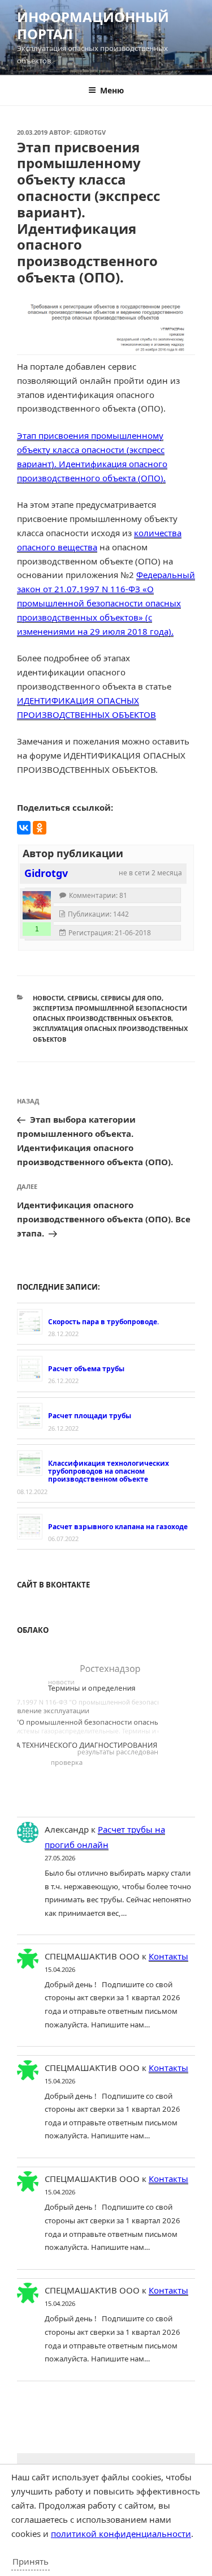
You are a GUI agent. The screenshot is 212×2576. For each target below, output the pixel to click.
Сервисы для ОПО (131, 998)
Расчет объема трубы (86, 1369)
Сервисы (82, 998)
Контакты (168, 1956)
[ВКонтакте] (24, 828)
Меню (112, 90)
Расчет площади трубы (90, 1416)
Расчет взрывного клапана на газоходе (118, 1527)
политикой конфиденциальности (121, 2534)
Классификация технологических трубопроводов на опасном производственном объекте (109, 1471)
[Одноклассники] (40, 828)
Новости (48, 998)
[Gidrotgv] (37, 905)
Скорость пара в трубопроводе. (103, 1322)
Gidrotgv (90, 132)
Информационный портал (93, 25)
